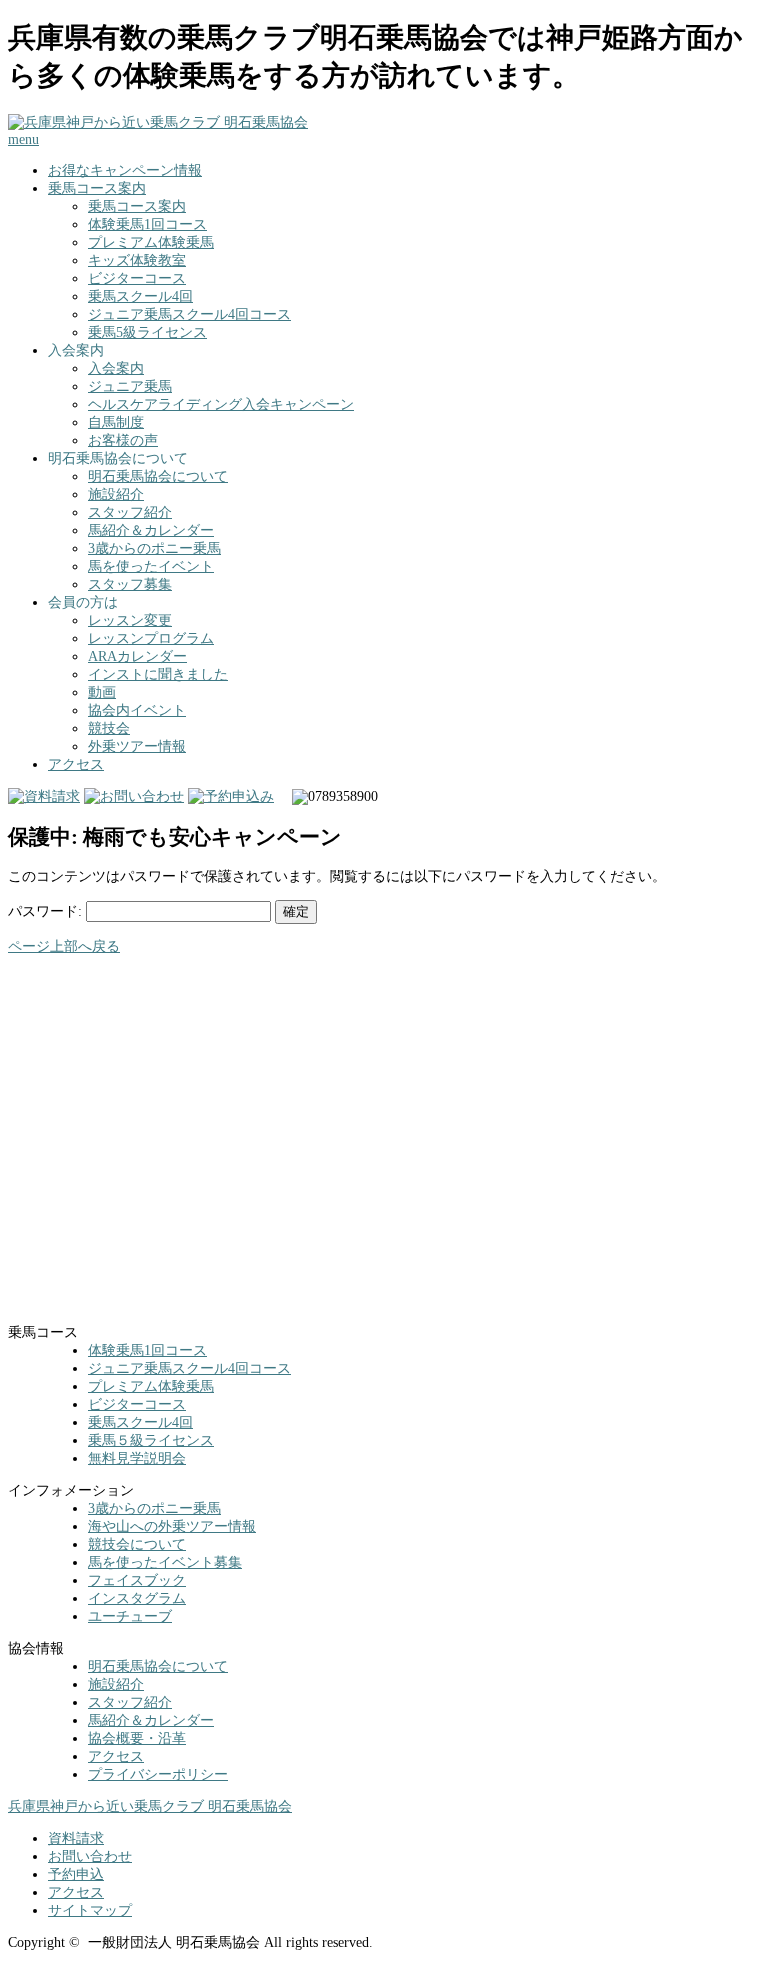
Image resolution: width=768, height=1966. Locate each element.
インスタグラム (137, 1598)
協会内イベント (137, 710)
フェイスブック (137, 1580)
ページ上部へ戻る (64, 946)
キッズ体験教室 (137, 260)
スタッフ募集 (130, 584)
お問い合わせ (90, 1856)
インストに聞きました (158, 674)
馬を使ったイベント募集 (165, 1562)
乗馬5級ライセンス (147, 332)
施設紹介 (116, 494)
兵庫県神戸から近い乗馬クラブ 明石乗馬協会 (150, 1806)
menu (23, 139)
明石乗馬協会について (158, 476)
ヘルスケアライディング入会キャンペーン (221, 404)
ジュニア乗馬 (130, 386)
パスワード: (47, 911)
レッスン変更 (130, 620)
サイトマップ (90, 1910)
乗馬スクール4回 (140, 296)
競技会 (109, 728)
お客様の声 (123, 440)
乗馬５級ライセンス (151, 1440)
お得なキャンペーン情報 (125, 170)
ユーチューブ (130, 1616)
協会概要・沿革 (137, 1738)
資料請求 (76, 1838)
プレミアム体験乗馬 (151, 242)
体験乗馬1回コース (147, 224)
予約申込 (76, 1874)
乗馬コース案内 (97, 188)
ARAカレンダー (137, 656)
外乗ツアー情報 (137, 746)
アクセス (76, 764)
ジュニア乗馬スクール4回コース (189, 314)
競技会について (137, 1544)
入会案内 (116, 368)
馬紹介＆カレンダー (151, 530)
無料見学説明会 (137, 1458)
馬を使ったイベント (151, 566)
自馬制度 (116, 422)
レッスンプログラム (151, 638)
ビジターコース (137, 278)
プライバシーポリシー (158, 1774)
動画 (102, 692)
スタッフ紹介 (130, 512)
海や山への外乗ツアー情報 (172, 1526)
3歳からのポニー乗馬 (154, 548)
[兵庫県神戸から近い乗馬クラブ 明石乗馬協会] (158, 122)
